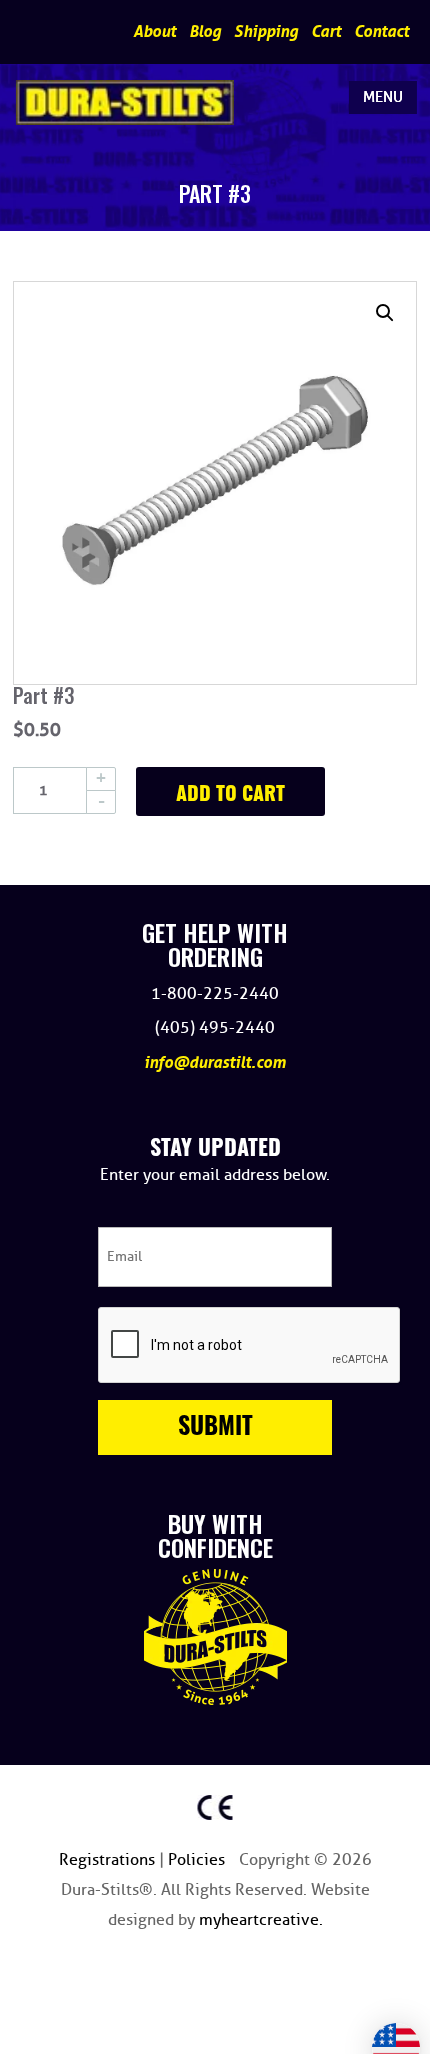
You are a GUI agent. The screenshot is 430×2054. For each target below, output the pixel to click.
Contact (381, 31)
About (154, 31)
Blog (205, 31)
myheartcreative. (261, 1920)
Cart (326, 31)
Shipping (266, 31)
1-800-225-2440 (215, 994)
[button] (385, 313)
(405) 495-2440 (215, 1028)
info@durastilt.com (215, 1062)
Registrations (109, 1860)
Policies (198, 1860)
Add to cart (230, 795)
